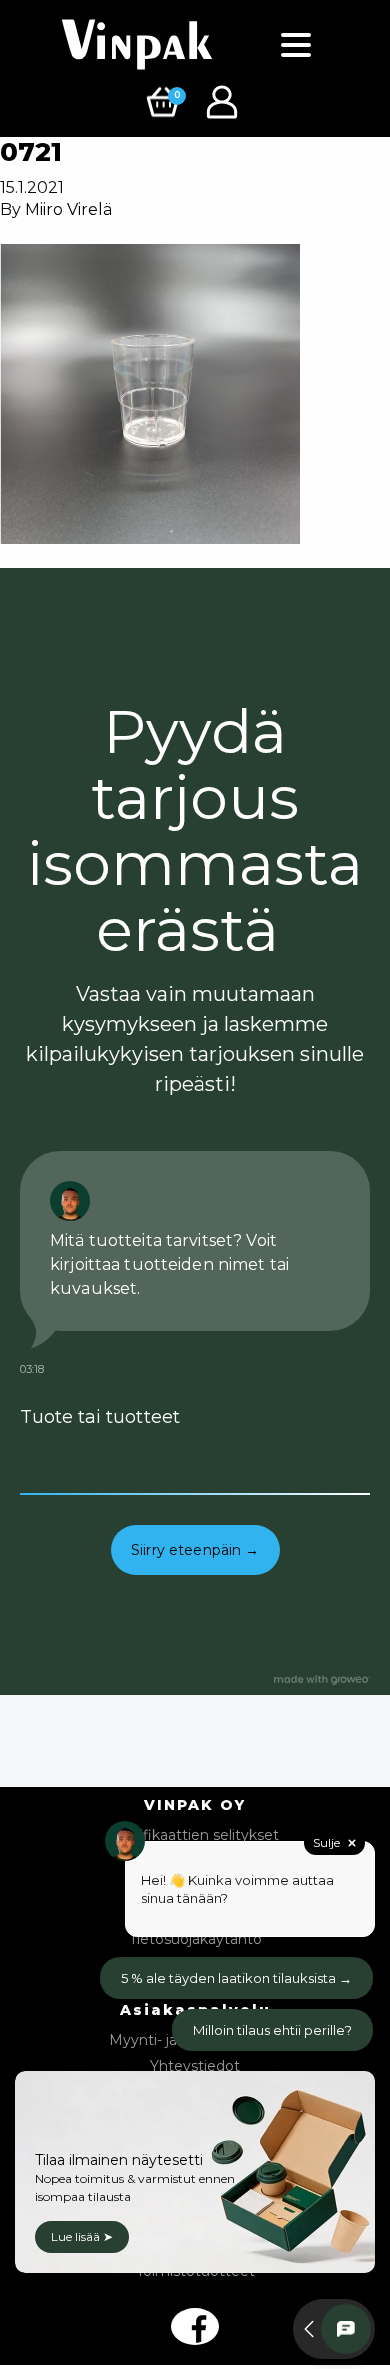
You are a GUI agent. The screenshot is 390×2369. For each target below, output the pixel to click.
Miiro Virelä (68, 209)
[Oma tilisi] (224, 100)
